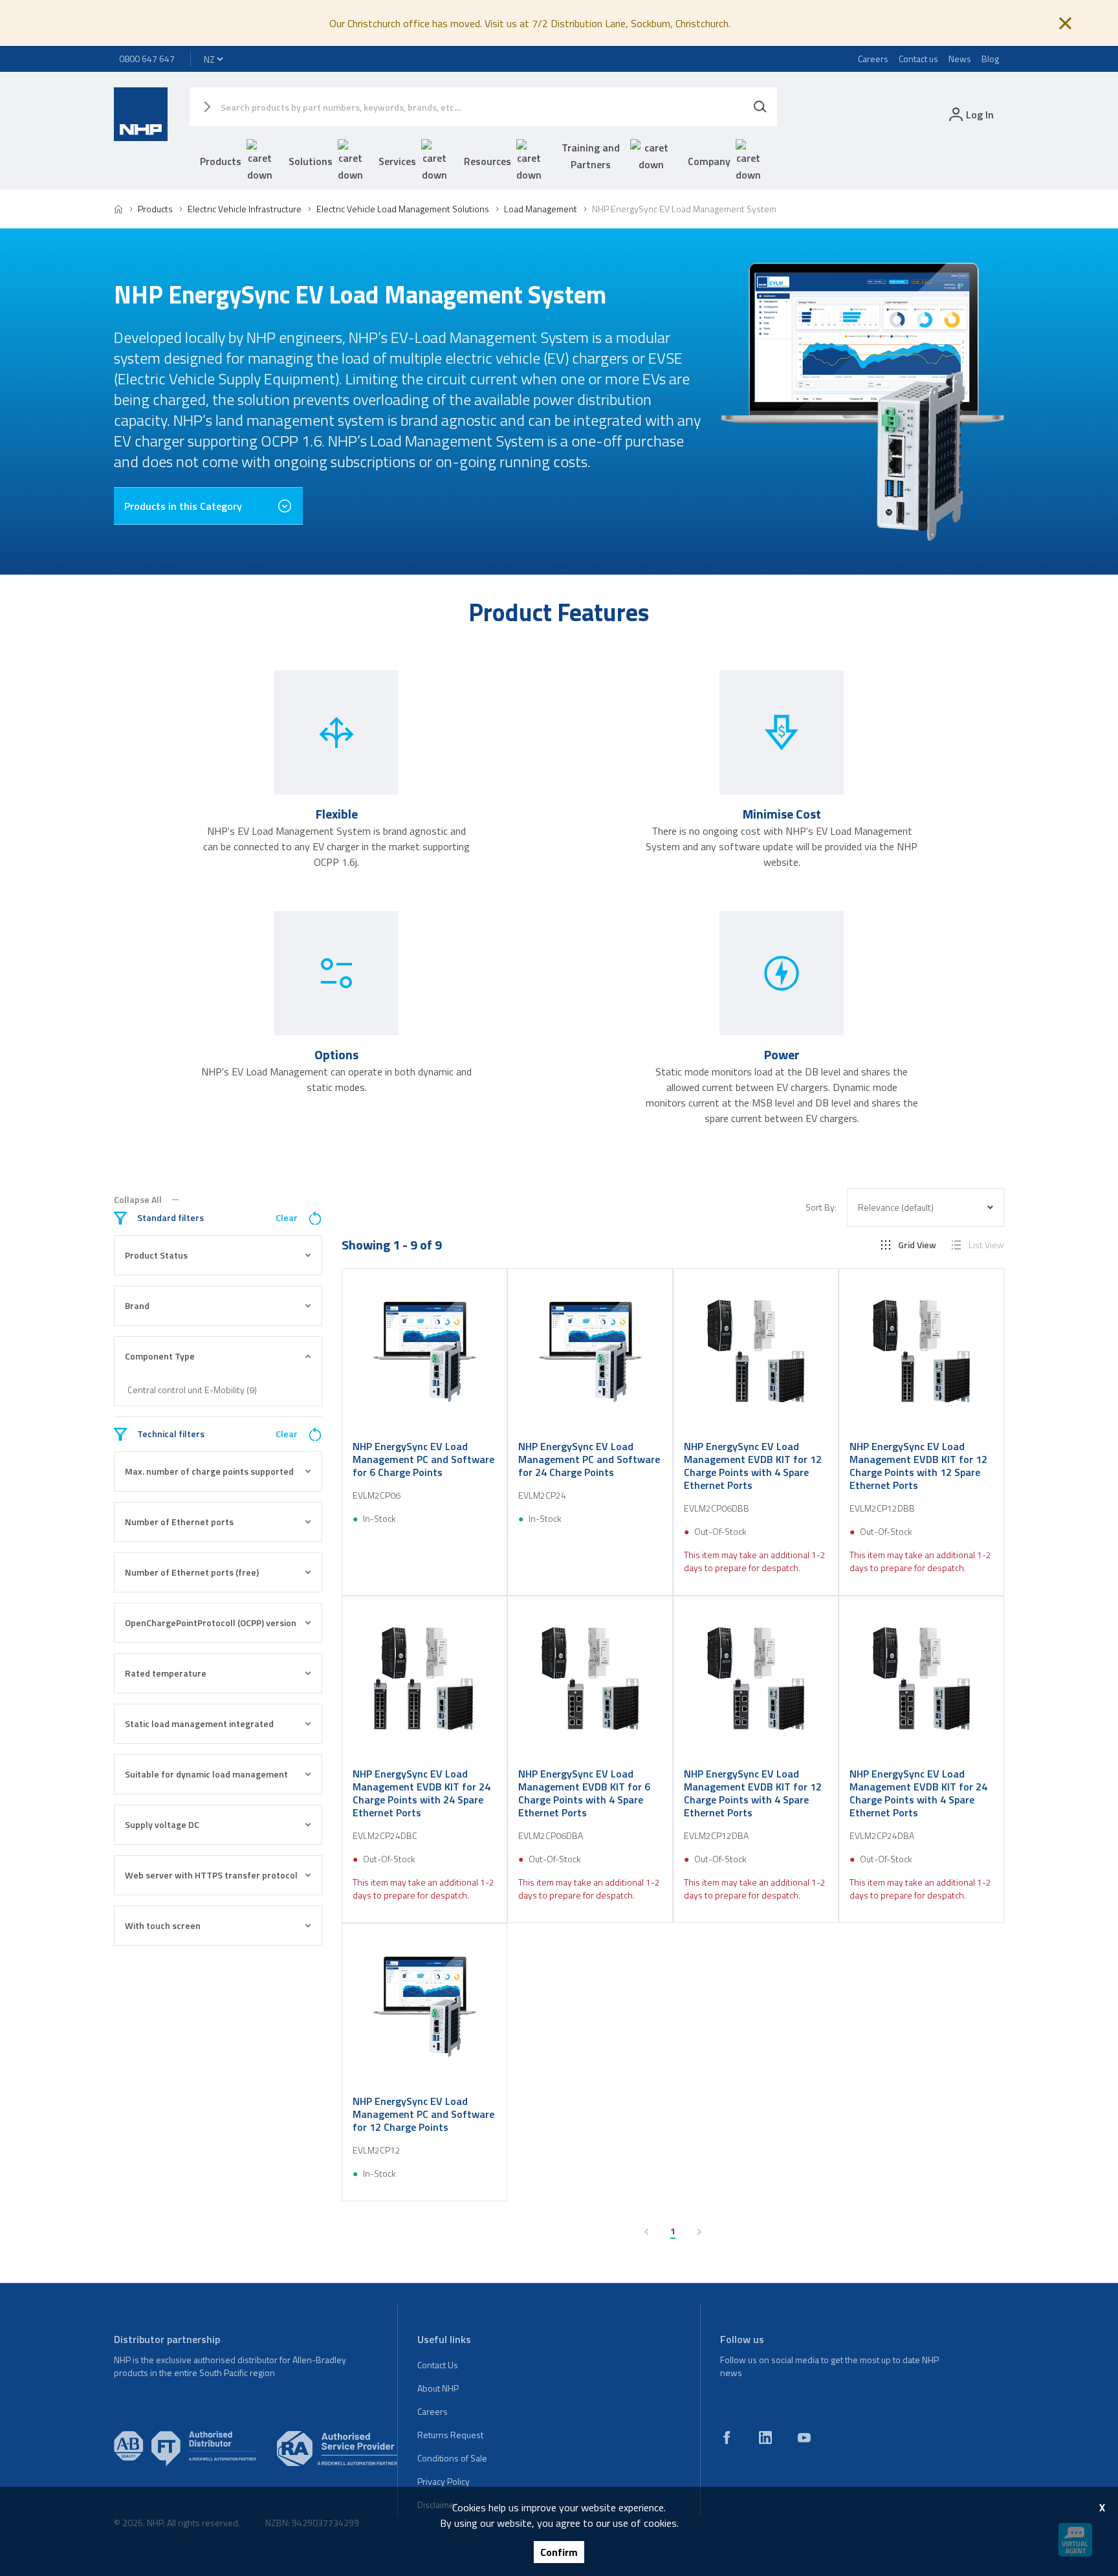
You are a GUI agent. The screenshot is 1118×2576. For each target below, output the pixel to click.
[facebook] (727, 2438)
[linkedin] (765, 2438)
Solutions (311, 161)
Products (221, 161)
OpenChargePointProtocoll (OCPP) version (211, 1623)
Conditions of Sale (452, 2458)
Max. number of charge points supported (209, 1471)
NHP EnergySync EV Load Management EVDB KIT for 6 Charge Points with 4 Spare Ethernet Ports (584, 1793)
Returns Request (450, 2435)
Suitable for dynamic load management (206, 1774)
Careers (873, 59)
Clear (287, 1218)
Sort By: (821, 1207)
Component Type (160, 1356)
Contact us (918, 59)
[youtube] (804, 2438)
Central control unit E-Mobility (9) (192, 1390)
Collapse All (138, 1200)
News (960, 59)
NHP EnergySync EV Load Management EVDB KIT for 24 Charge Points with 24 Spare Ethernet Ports (422, 1793)
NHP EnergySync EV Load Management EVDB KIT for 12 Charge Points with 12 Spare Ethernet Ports (918, 1466)
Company (709, 161)
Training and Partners (591, 156)
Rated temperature (166, 1673)
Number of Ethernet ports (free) (192, 1572)
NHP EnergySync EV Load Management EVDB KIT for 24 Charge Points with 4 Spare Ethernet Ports (918, 1793)
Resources (488, 161)
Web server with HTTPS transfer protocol (211, 1875)
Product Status (156, 1255)
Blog (990, 59)
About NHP (438, 2388)
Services (397, 161)
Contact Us (438, 2365)
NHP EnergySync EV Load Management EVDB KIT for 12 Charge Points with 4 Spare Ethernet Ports (753, 1466)
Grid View (917, 1245)
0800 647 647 (147, 59)
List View (986, 1245)
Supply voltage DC (162, 1824)
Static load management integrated (199, 1723)
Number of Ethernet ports (179, 1522)
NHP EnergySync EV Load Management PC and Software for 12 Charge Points (423, 2114)
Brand (137, 1305)
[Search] (760, 107)
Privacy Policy (444, 2481)
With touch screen (163, 1925)
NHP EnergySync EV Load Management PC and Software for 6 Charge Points (423, 1459)
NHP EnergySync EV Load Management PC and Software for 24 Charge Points (589, 1459)
